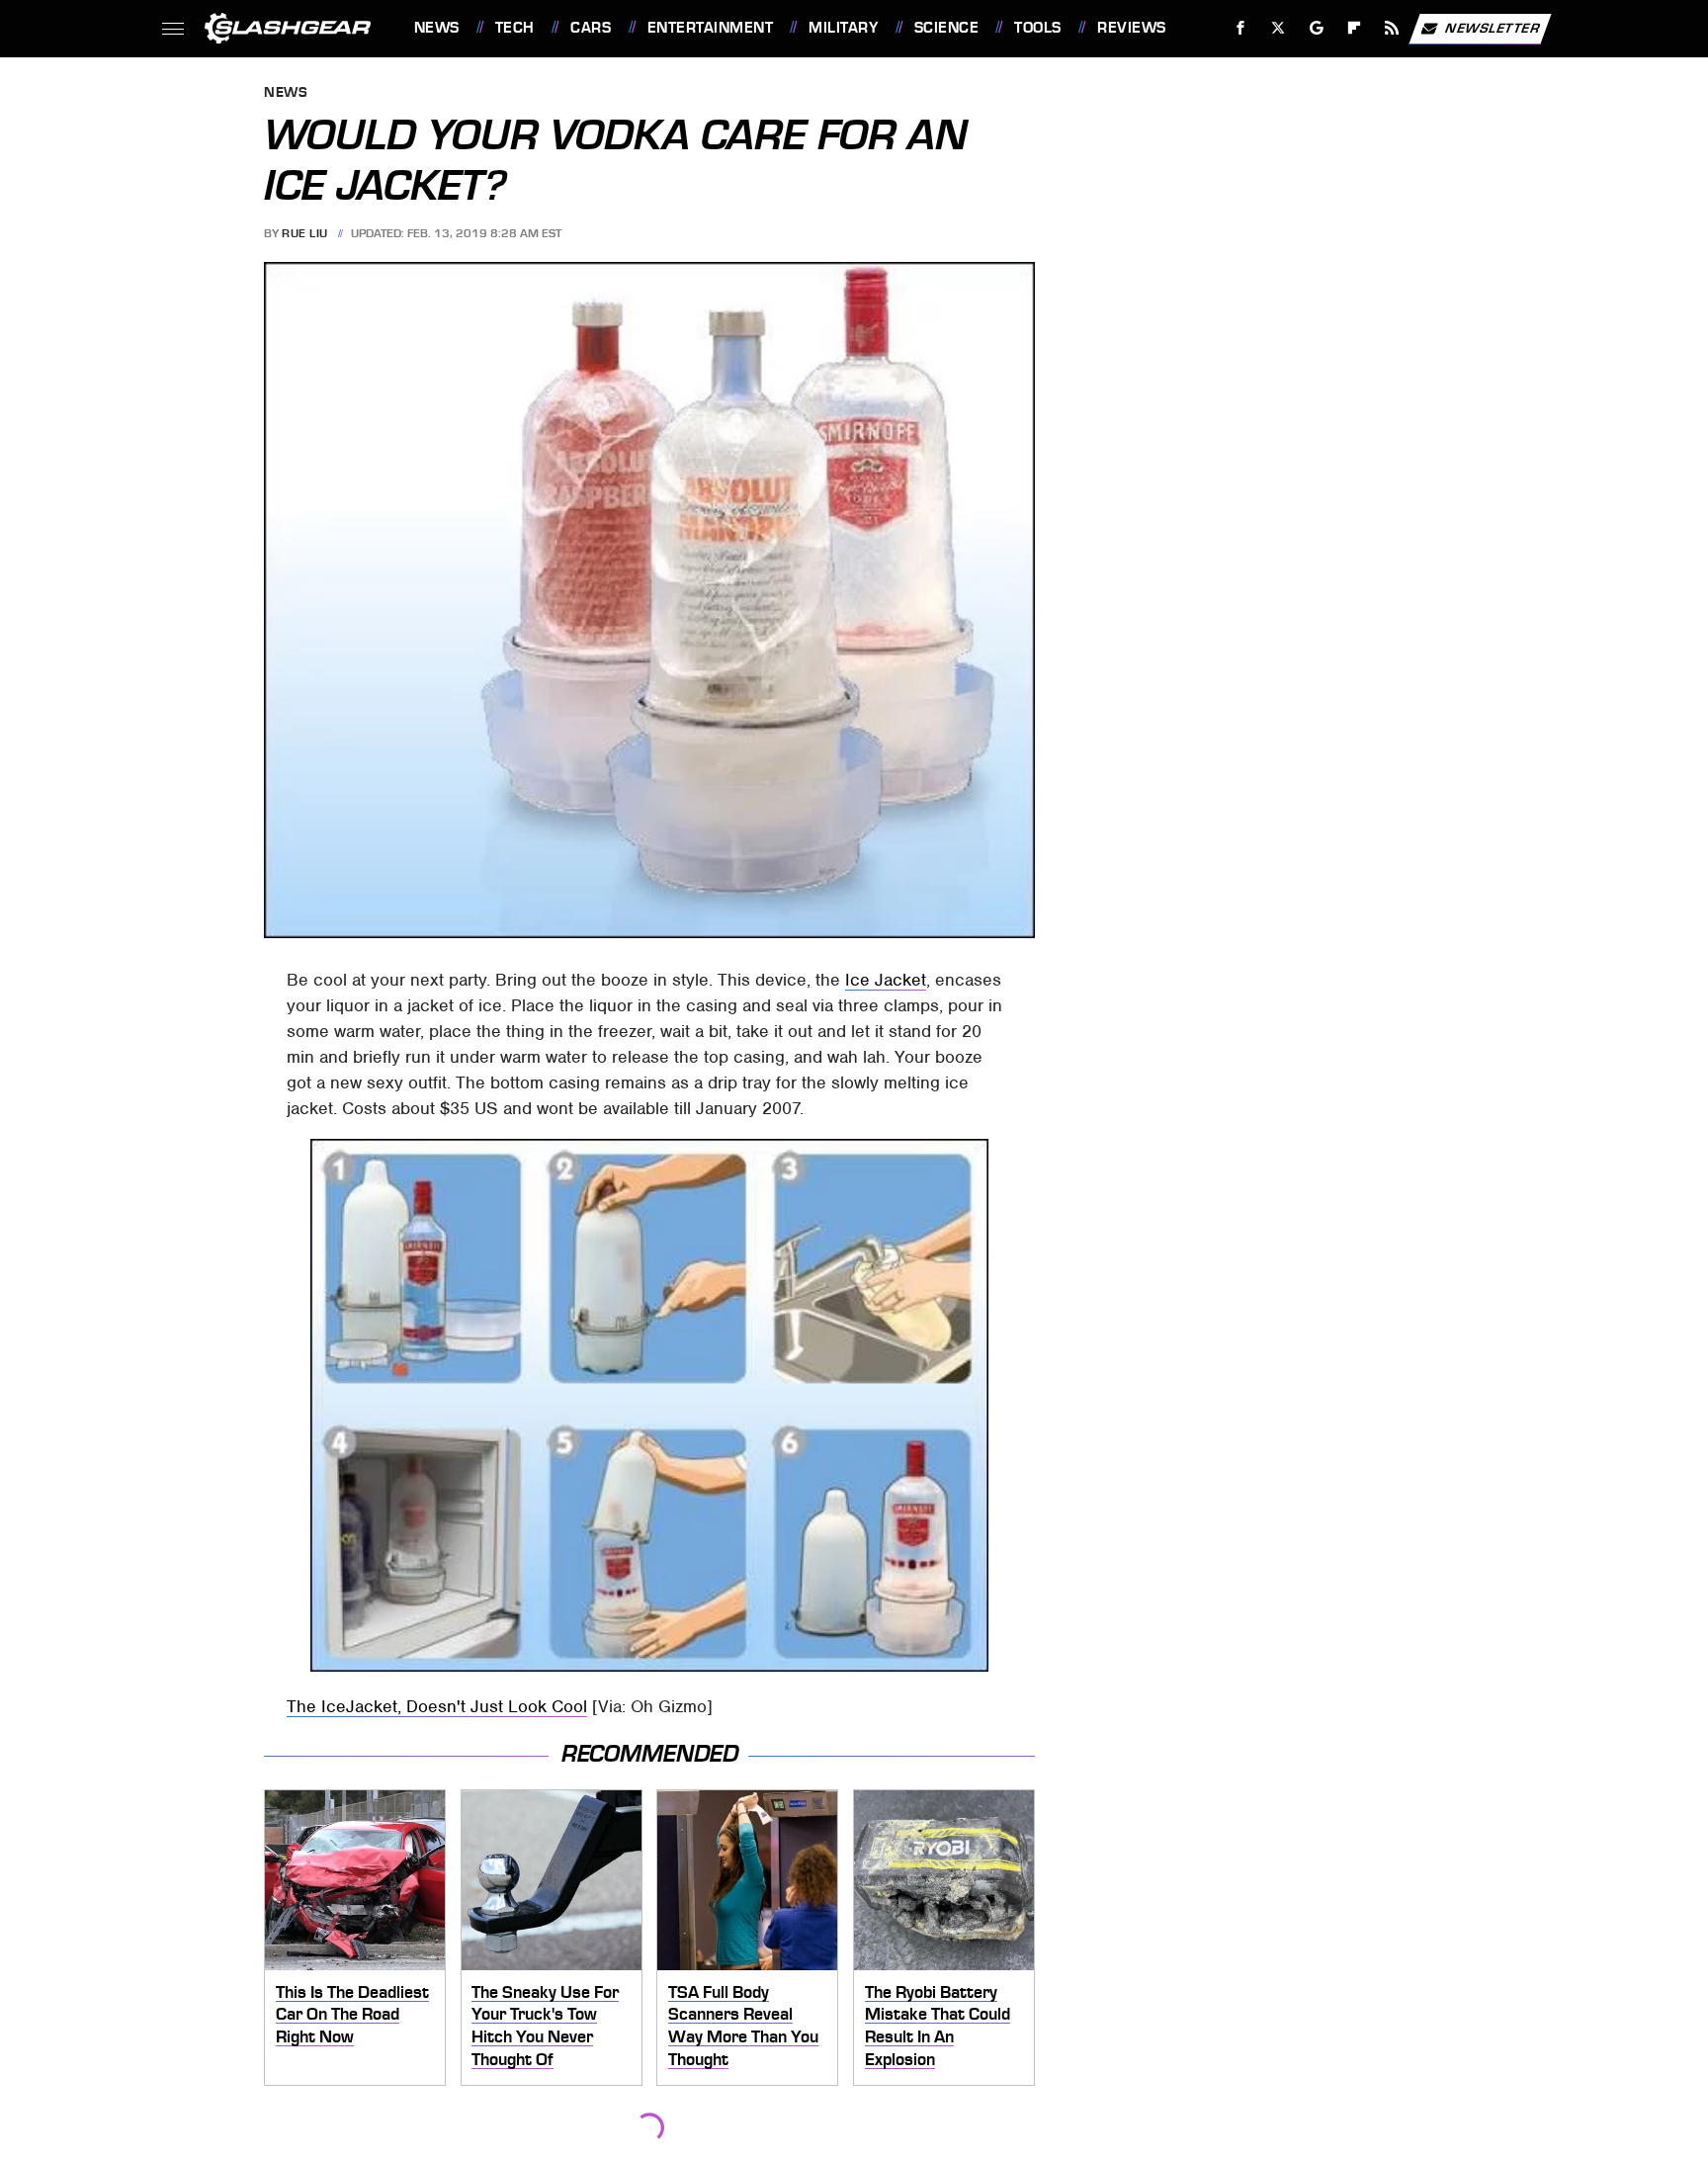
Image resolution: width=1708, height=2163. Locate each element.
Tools (1037, 28)
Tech (515, 28)
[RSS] (1391, 28)
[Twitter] (1278, 28)
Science (946, 28)
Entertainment (710, 28)
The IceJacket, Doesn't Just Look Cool (437, 1706)
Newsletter (1493, 27)
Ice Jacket (886, 980)
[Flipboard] (1355, 28)
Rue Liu (305, 233)
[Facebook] (1241, 28)
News (436, 28)
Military (843, 28)
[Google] (1316, 28)
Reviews (1131, 28)
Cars (591, 28)
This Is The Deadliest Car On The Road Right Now (352, 2014)
